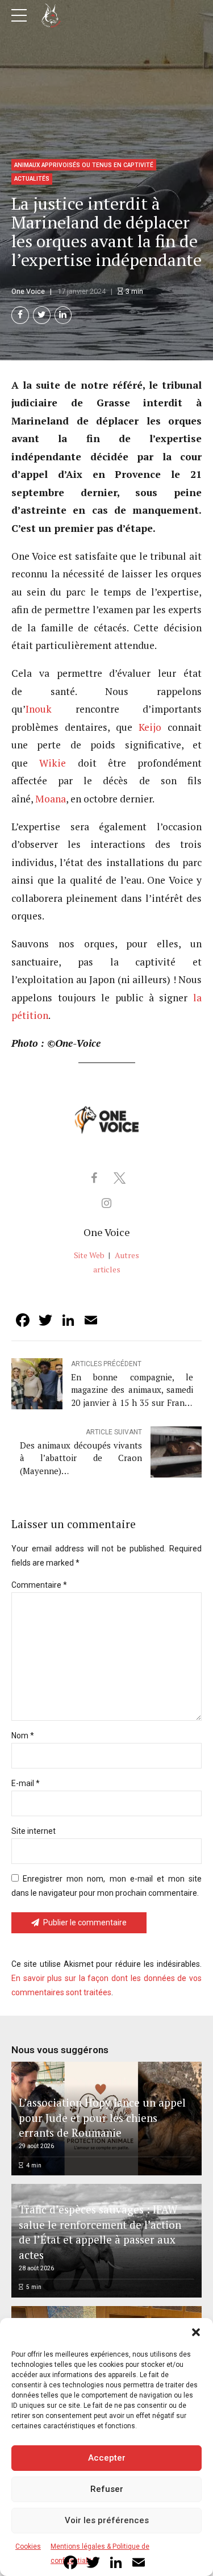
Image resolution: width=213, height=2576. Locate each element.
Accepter (107, 2458)
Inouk (39, 709)
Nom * (23, 1736)
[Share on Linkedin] (63, 315)
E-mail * (26, 1783)
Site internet (34, 1831)
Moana (51, 799)
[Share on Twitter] (42, 315)
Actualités (32, 179)
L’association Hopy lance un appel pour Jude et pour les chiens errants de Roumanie (102, 2117)
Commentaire (39, 1585)
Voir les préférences (107, 2520)
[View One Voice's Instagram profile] (107, 1203)
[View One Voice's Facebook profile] (94, 1178)
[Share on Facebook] (20, 315)
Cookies (28, 2546)
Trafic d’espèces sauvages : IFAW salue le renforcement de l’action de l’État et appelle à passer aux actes (100, 2232)
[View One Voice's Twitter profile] (119, 1178)
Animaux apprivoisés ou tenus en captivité (84, 165)
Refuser (107, 2489)
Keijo (150, 727)
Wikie (53, 763)
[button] (196, 2332)
